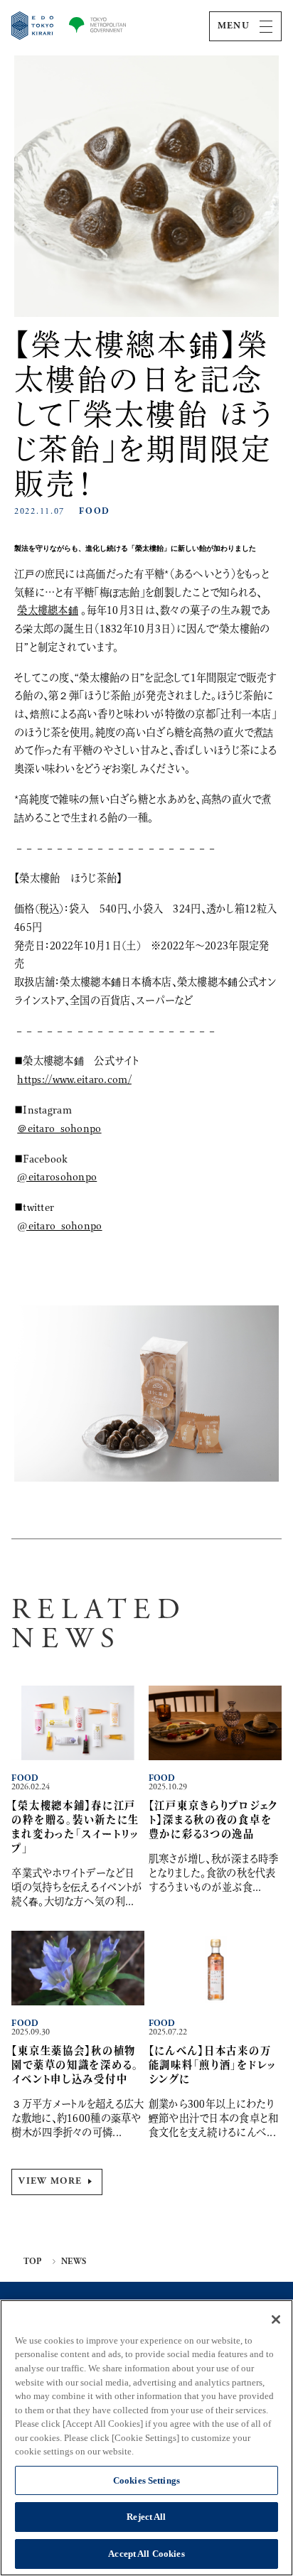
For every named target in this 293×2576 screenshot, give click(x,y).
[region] (146, 2438)
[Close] (276, 2319)
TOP (33, 2262)
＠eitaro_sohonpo (59, 1128)
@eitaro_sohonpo (59, 1225)
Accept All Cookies (146, 2554)
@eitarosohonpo (57, 1176)
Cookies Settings (146, 2480)
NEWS (74, 2262)
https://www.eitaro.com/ (74, 1079)
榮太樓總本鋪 (48, 610)
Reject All (146, 2517)
